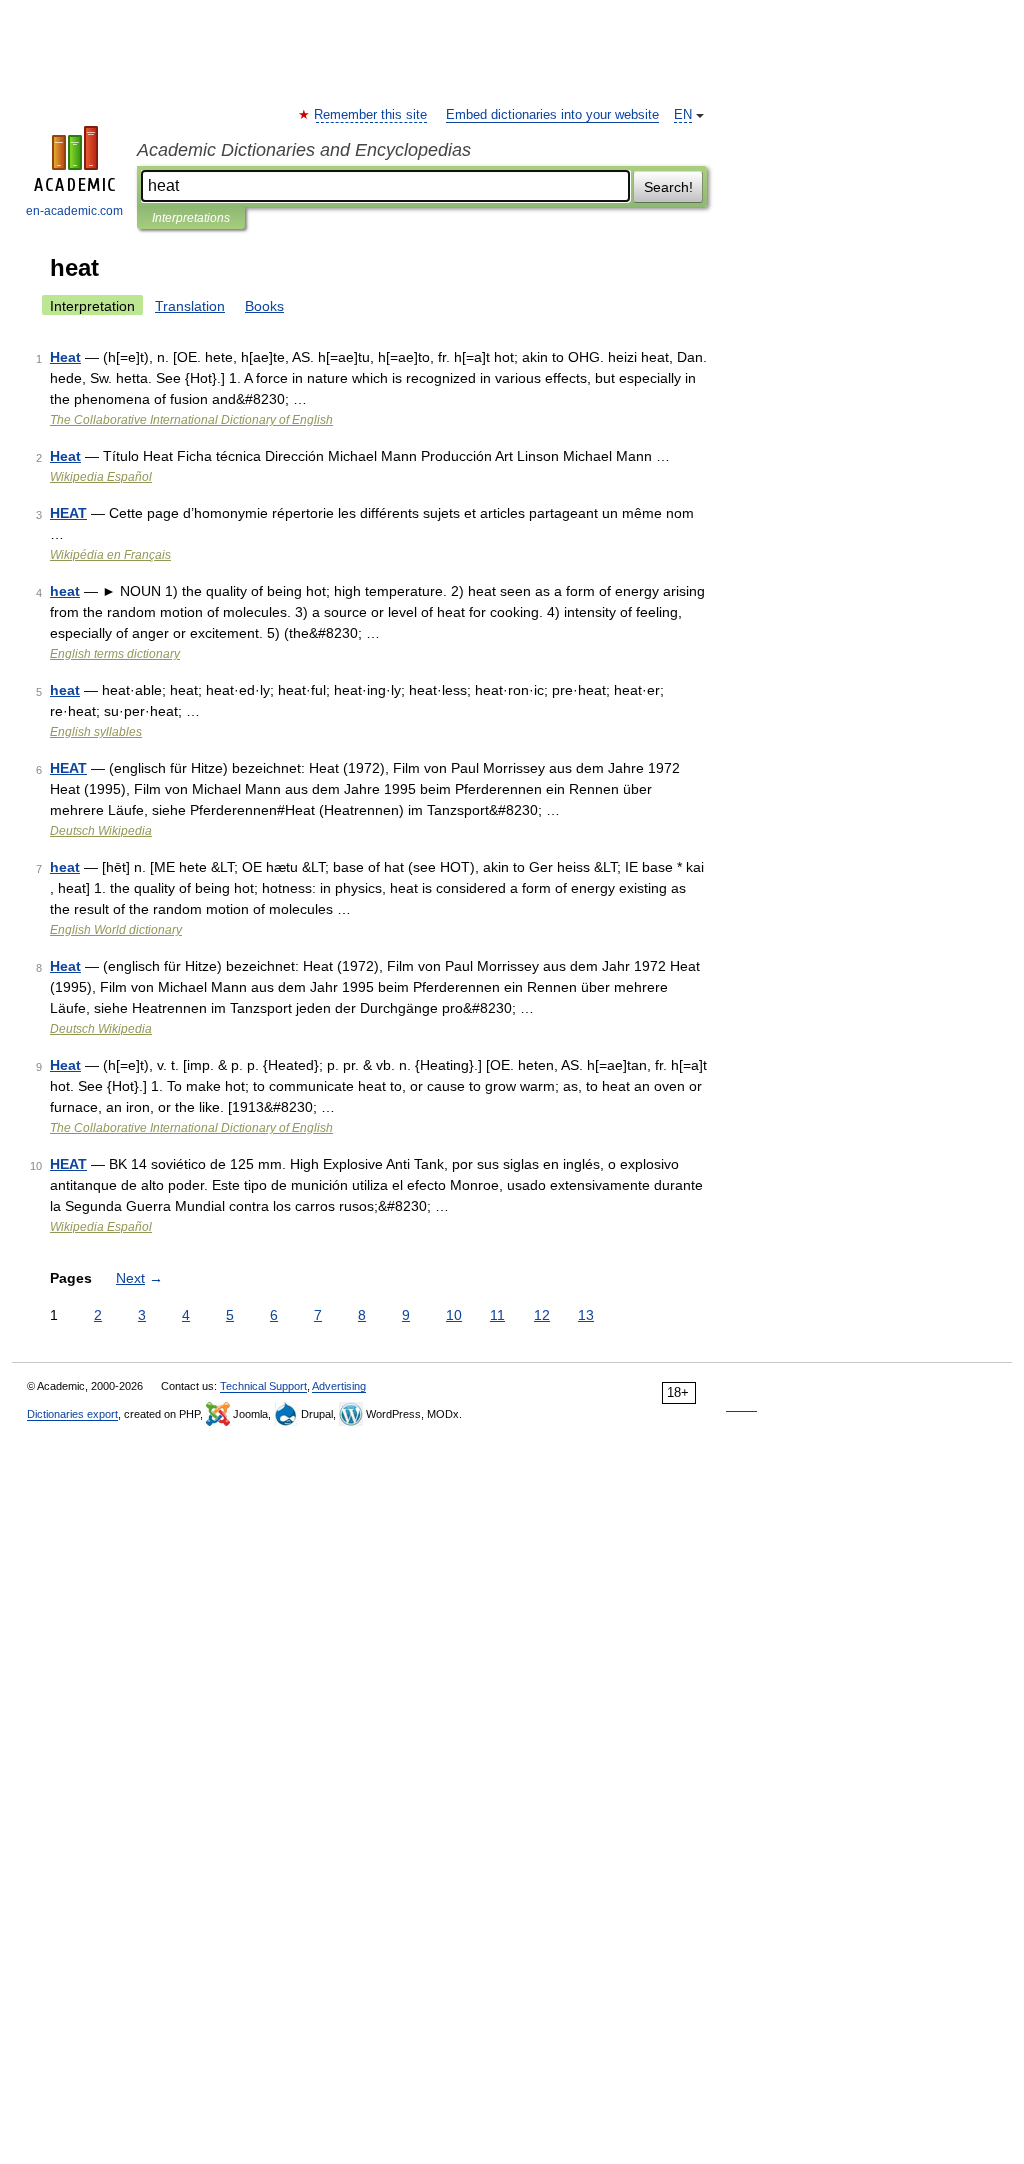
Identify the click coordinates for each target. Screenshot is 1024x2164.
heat (65, 591)
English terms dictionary (115, 654)
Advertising (339, 1386)
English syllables (96, 732)
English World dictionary (116, 930)
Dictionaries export (72, 1414)
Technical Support (263, 1386)
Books (264, 306)
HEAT (68, 513)
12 (542, 1315)
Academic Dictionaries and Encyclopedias (304, 150)
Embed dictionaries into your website (552, 115)
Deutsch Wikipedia (101, 831)
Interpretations (191, 218)
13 (586, 1315)
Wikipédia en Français (110, 555)
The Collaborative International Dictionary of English (191, 420)
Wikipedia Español (101, 477)
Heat (65, 357)
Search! (668, 187)
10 (454, 1315)
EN (683, 115)
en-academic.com (74, 211)
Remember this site (371, 115)
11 (497, 1315)
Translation (190, 306)
